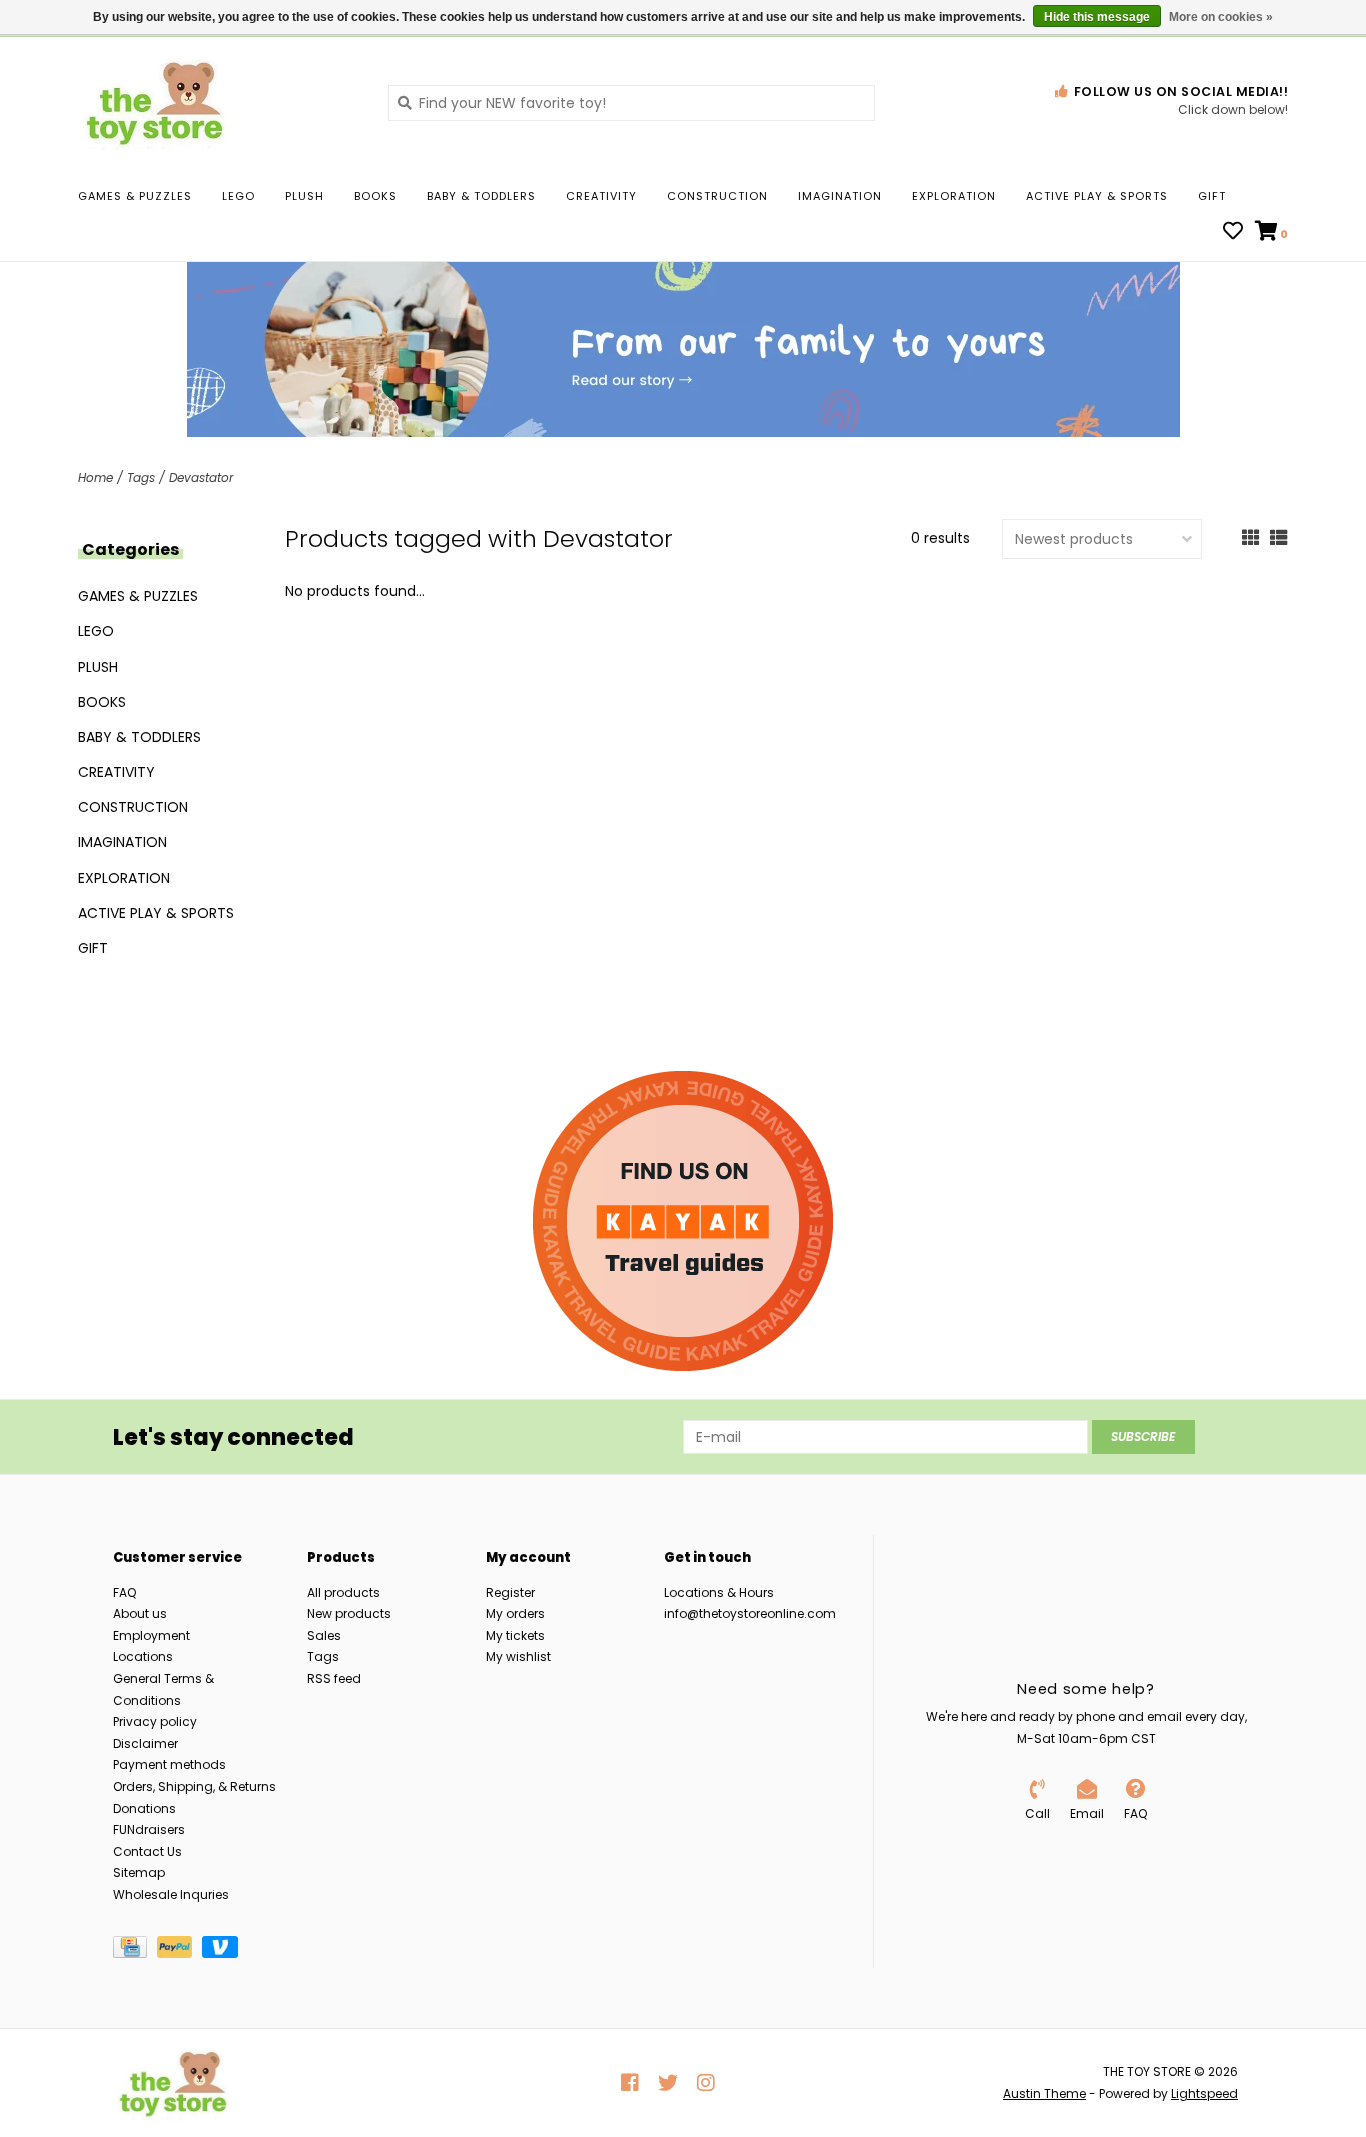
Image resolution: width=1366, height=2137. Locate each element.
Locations (143, 1656)
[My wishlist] (1233, 233)
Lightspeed (1204, 2093)
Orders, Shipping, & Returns (194, 1786)
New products (349, 1613)
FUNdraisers (149, 1829)
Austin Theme (1044, 2093)
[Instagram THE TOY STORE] (706, 2083)
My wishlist (518, 1656)
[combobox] (631, 103)
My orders (515, 1613)
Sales (324, 1635)
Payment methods (169, 1764)
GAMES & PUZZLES (135, 196)
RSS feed (334, 1678)
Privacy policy (155, 1721)
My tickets (515, 1635)
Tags (141, 477)
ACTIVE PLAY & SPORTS (1097, 196)
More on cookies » (1221, 17)
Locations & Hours (719, 1592)
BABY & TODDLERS (481, 196)
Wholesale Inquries (171, 1894)
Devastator (201, 477)
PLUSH (304, 196)
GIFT (1212, 196)
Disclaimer (145, 1743)
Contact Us (147, 1851)
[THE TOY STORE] (218, 102)
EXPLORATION (954, 196)
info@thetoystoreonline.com (750, 1613)
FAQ (124, 1592)
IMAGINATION (840, 196)
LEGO (238, 196)
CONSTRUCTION (717, 196)
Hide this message (1097, 17)
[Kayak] (683, 1221)
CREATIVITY (601, 196)
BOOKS (375, 196)
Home (95, 477)
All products (343, 1592)
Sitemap (139, 1872)
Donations (144, 1808)
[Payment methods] (135, 1950)
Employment (151, 1635)
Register (510, 1592)
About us (140, 1613)
